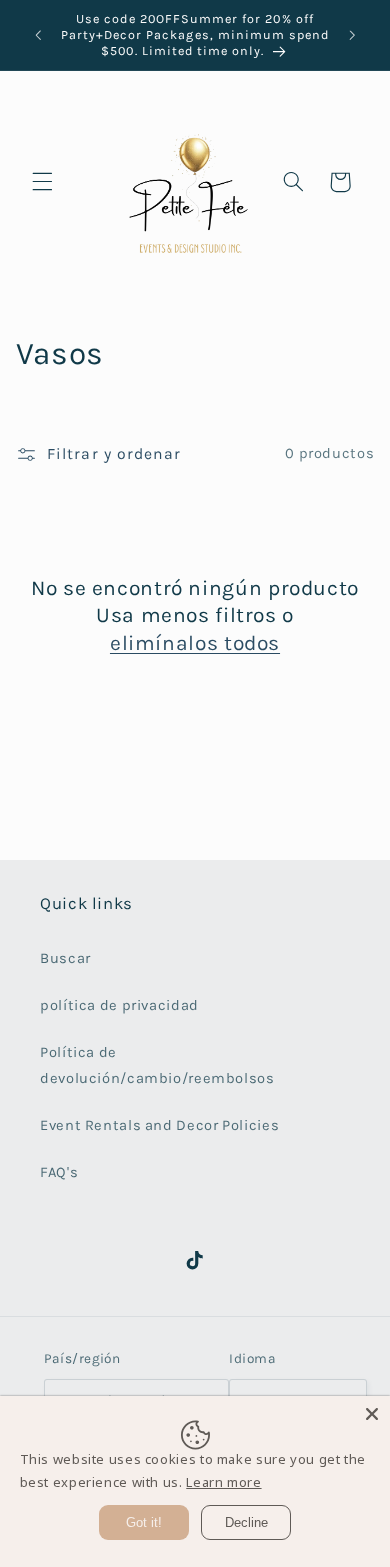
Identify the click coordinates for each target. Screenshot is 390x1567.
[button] (42, 182)
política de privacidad (119, 1005)
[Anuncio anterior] (38, 35)
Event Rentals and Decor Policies (159, 1125)
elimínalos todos (195, 643)
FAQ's (59, 1172)
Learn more (223, 1482)
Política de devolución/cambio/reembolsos (157, 1065)
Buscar (65, 958)
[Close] (372, 1414)
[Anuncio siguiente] (352, 35)
